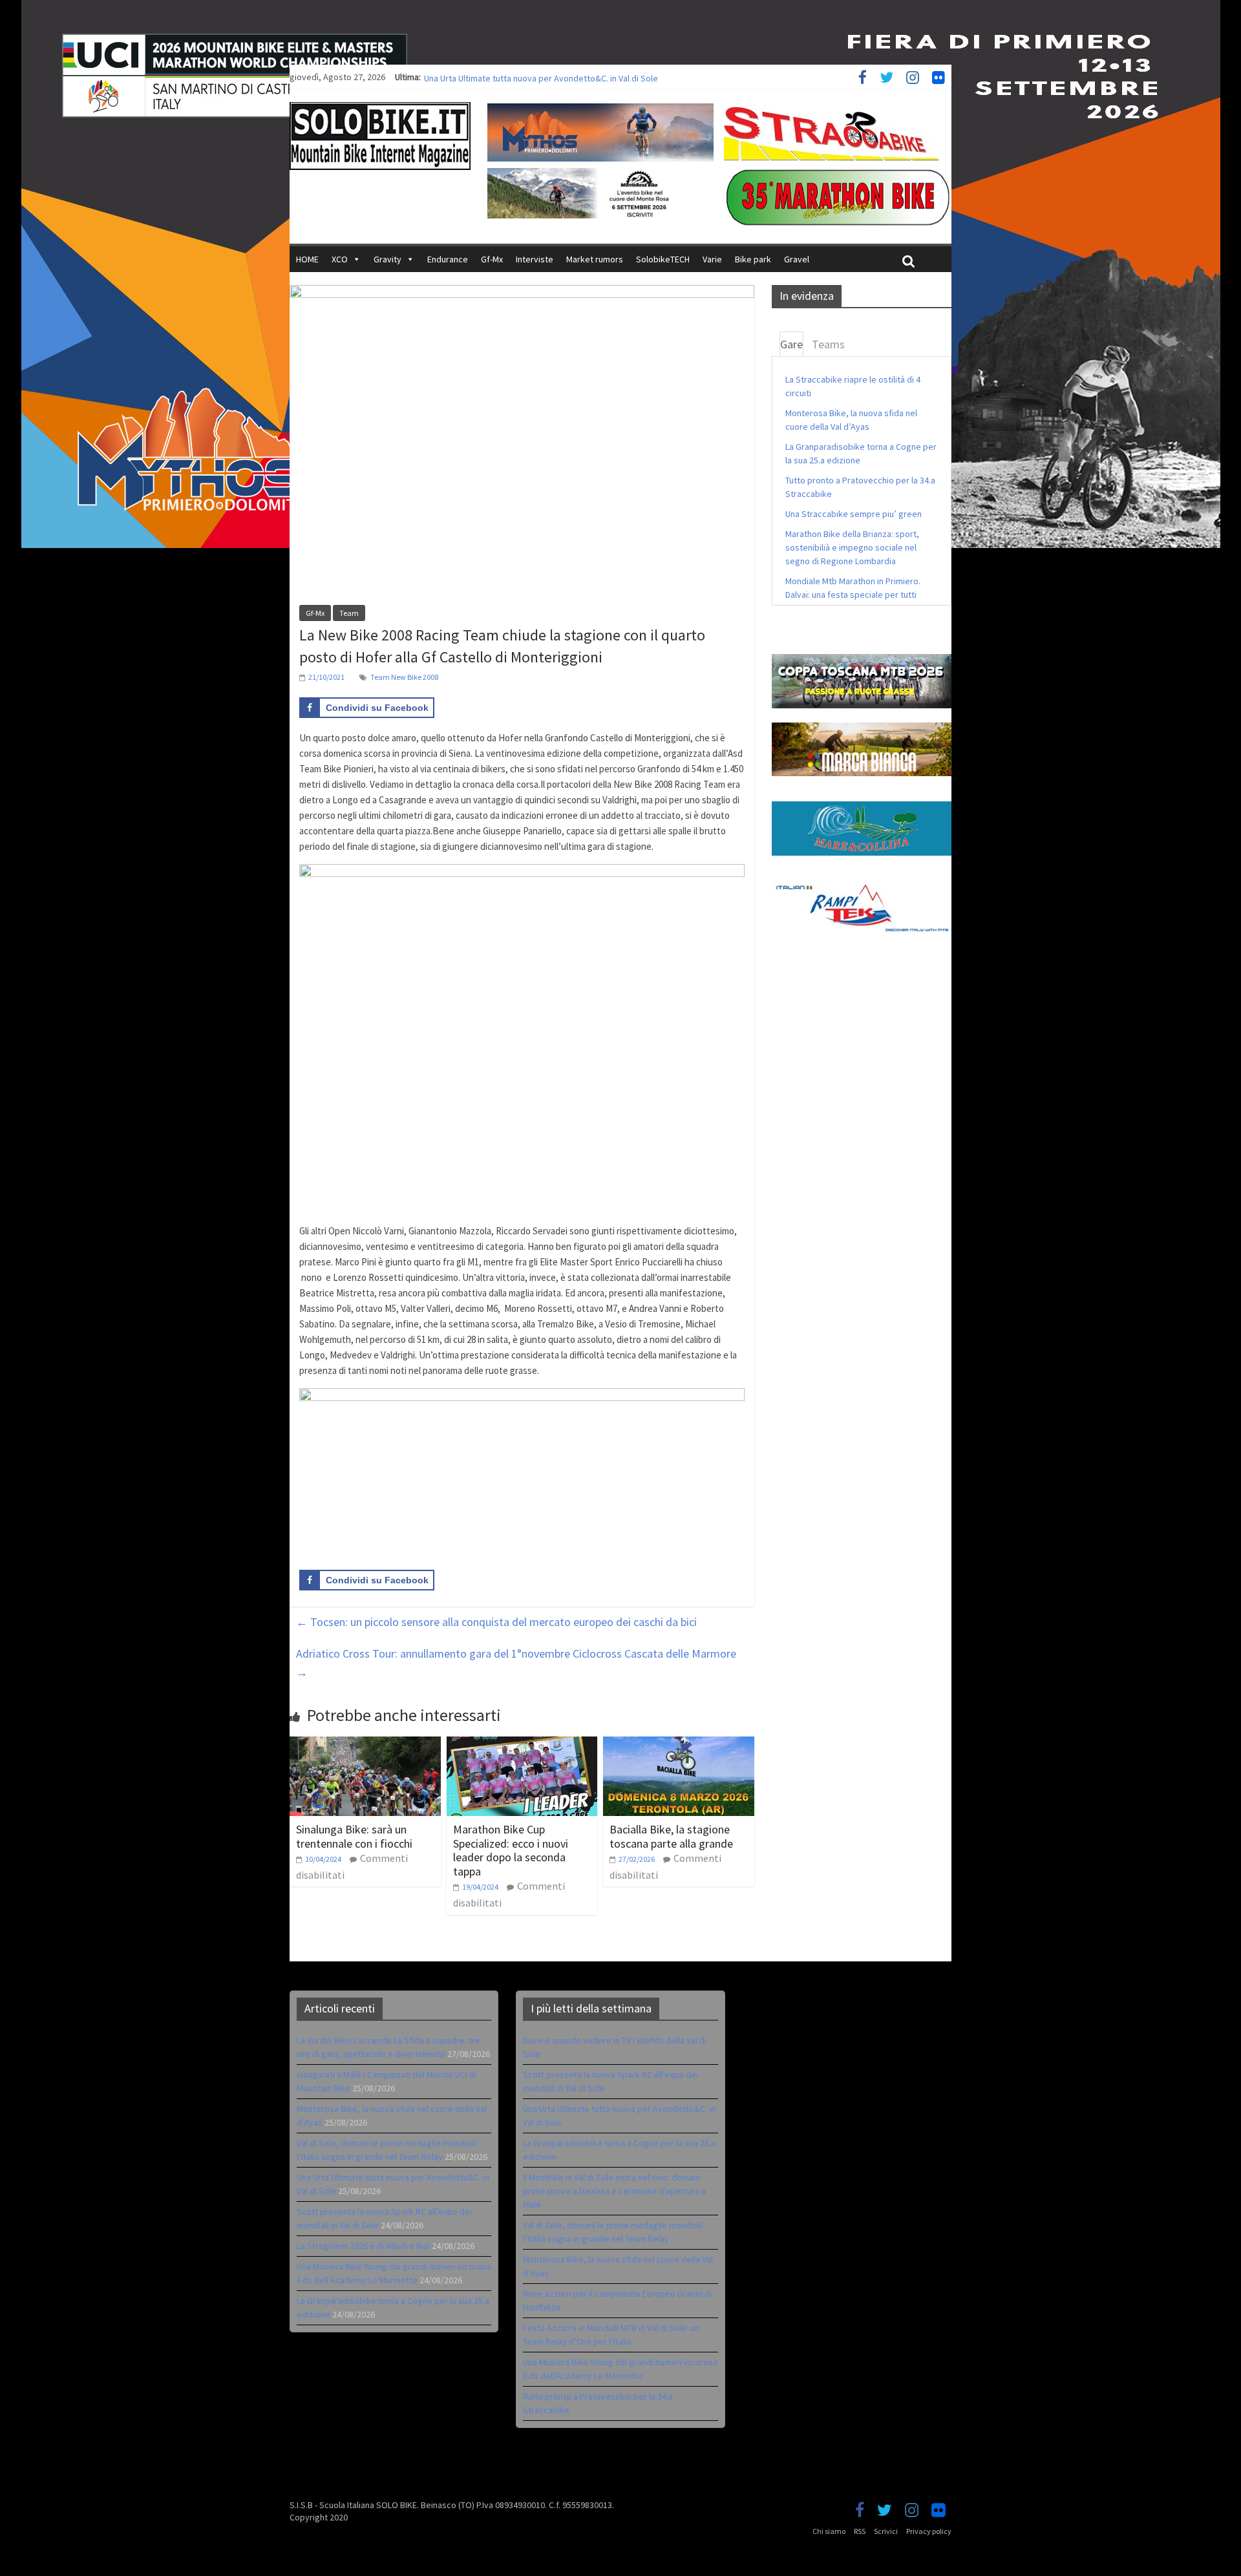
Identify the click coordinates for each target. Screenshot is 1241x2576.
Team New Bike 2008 (404, 677)
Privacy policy (929, 2531)
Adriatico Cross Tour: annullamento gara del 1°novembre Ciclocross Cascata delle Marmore (516, 1663)
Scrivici (886, 2531)
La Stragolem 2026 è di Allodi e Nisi (363, 2246)
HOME (307, 259)
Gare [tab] (791, 344)
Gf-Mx (492, 259)
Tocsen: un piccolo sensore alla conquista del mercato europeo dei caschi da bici (496, 1622)
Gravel (797, 259)
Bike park (753, 259)
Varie (712, 259)
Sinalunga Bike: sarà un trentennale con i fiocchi (354, 1836)
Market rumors (595, 259)
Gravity (387, 259)
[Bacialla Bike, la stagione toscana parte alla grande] (679, 1744)
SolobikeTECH (663, 259)
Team (349, 613)
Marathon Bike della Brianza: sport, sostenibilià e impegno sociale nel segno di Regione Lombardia (852, 547)
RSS (860, 2531)
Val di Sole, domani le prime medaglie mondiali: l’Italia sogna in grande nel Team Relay (588, 77)
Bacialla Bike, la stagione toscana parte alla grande (671, 1836)
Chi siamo (829, 2531)
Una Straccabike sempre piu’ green (854, 514)
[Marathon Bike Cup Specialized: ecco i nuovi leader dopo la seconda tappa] (522, 1744)
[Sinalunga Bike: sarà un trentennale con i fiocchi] (365, 1744)
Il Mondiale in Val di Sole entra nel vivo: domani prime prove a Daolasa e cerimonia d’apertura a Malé (614, 2191)
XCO (340, 259)
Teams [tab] (828, 344)
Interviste (535, 259)
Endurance (448, 259)
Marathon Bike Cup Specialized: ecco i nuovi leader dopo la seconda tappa (511, 1850)
